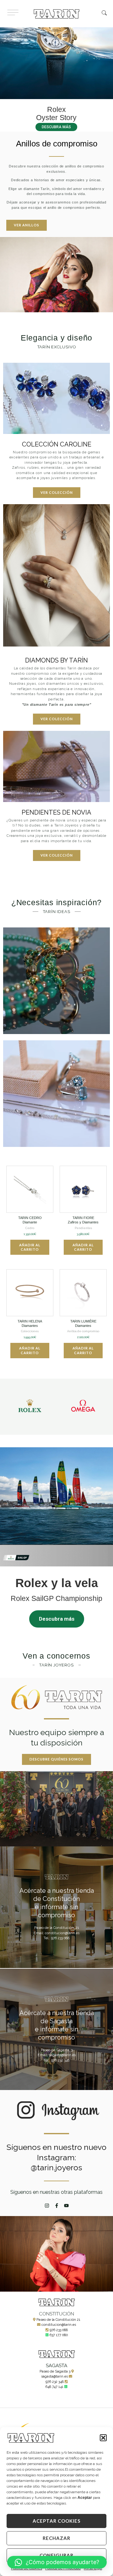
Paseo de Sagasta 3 (55, 2371)
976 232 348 (55, 2382)
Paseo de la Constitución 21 (58, 2320)
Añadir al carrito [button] (30, 1247)
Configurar (56, 2555)
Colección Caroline (57, 444)
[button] (103, 2438)
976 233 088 (59, 2330)
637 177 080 (59, 2335)
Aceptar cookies (56, 2521)
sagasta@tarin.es (54, 2376)
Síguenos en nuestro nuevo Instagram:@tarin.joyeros (56, 2157)
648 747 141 (54, 2387)
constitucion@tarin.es (59, 2325)
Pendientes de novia (56, 812)
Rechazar (56, 2538)
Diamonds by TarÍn (56, 660)
